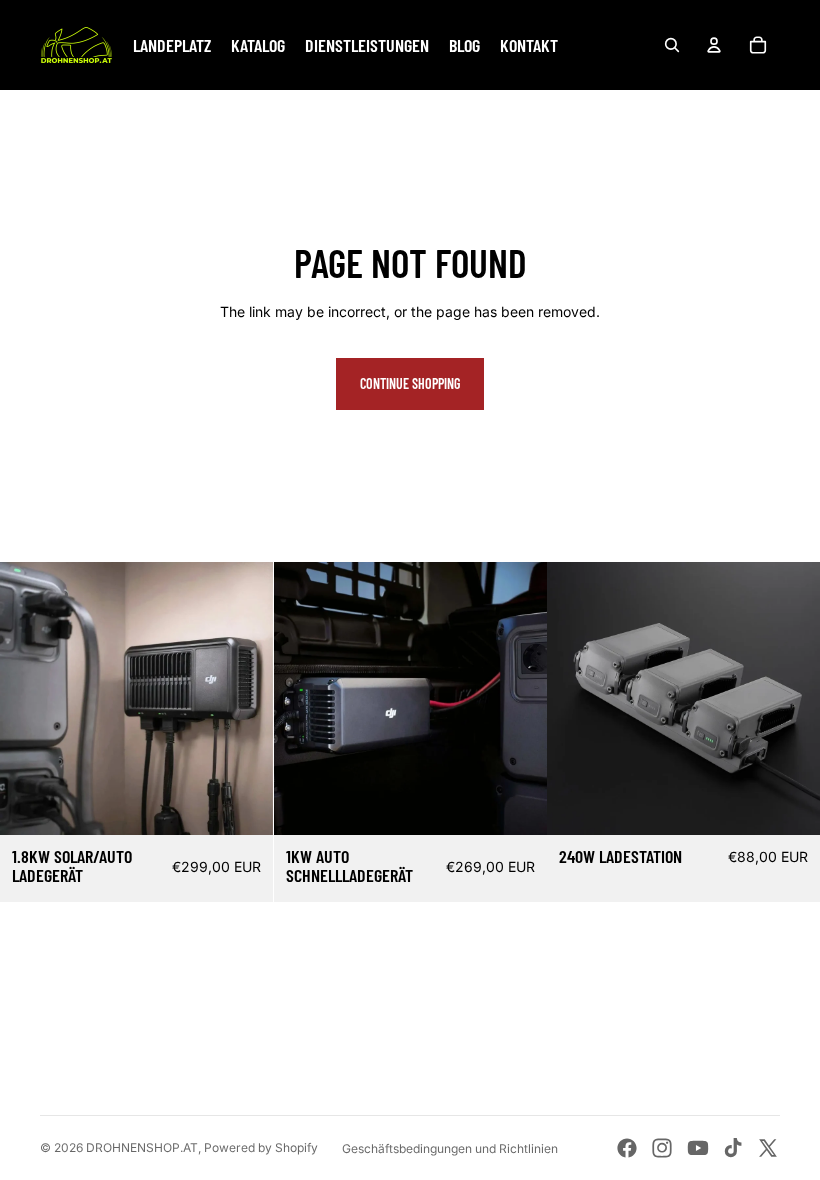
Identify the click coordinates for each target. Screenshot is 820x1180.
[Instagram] (662, 1148)
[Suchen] (672, 45)
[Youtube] (698, 1148)
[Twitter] (768, 1148)
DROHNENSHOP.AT (142, 1147)
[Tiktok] (733, 1148)
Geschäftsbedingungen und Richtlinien (450, 1148)
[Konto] (714, 45)
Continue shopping (410, 383)
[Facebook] (627, 1148)
